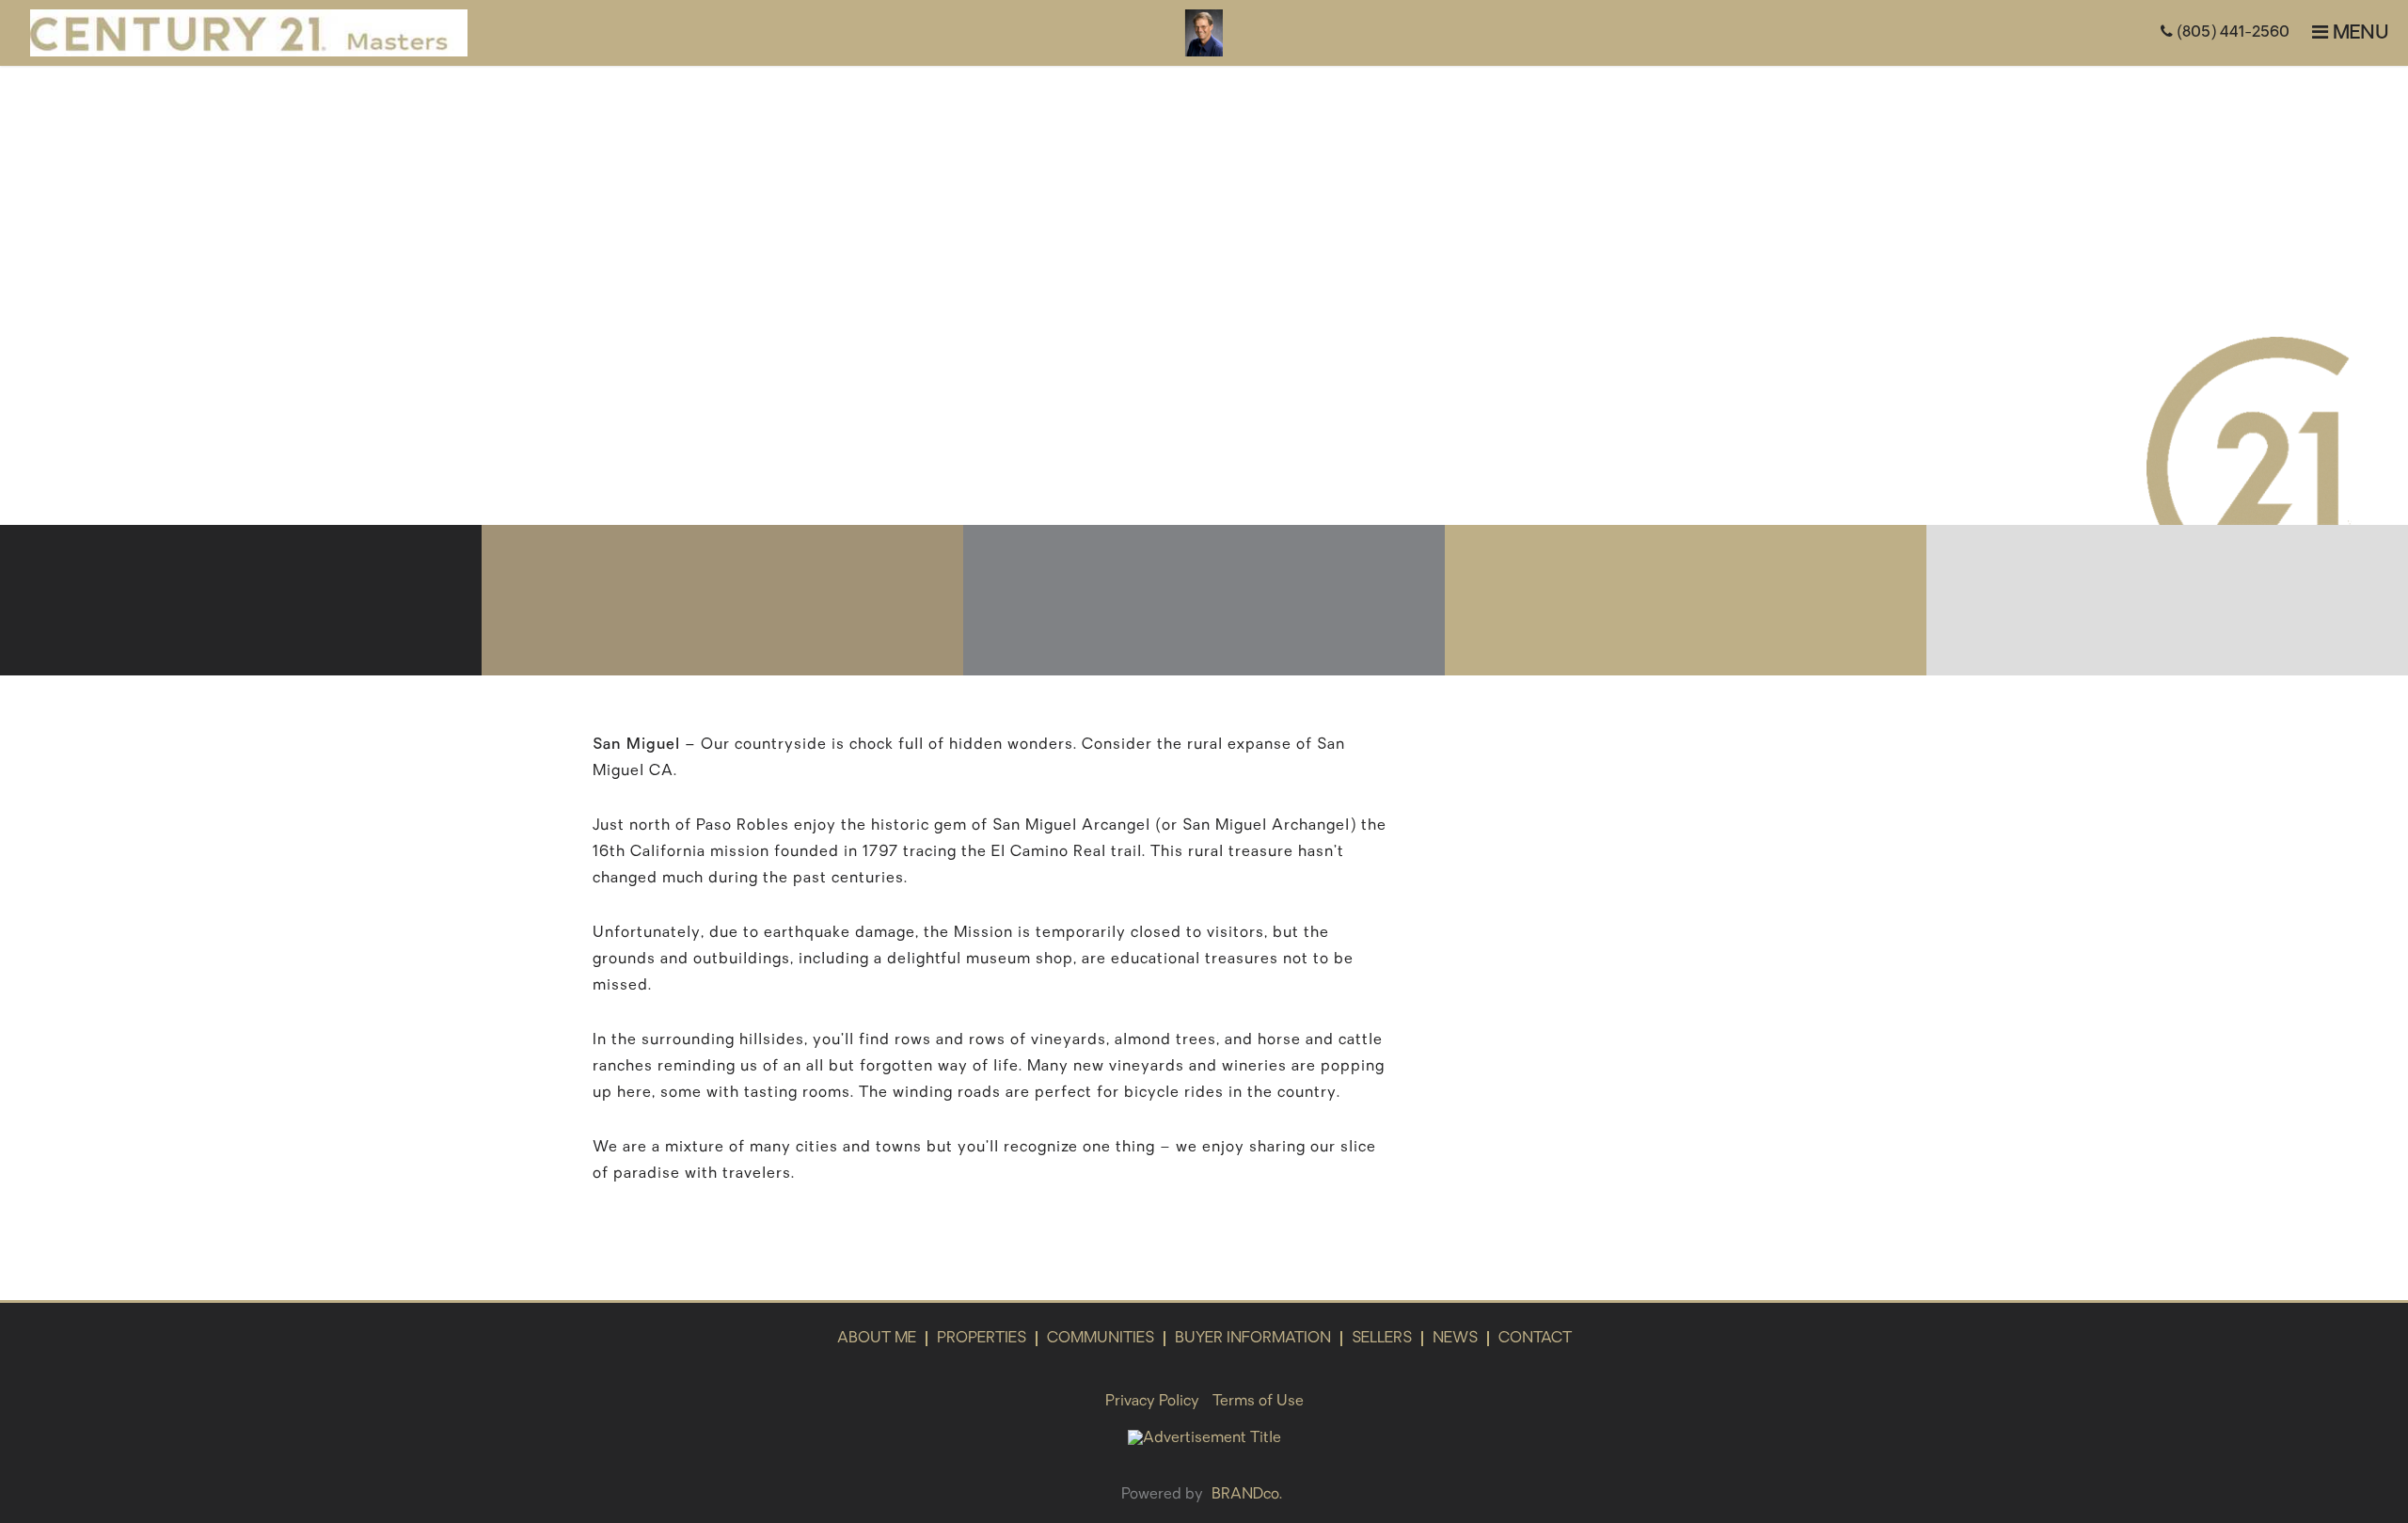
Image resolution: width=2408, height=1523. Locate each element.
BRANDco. (1247, 1495)
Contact (1535, 1339)
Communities (1101, 1339)
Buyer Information (1253, 1339)
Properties (982, 1339)
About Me (877, 1339)
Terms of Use (1258, 1402)
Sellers (1382, 1339)
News (1455, 1339)
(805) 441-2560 (2231, 33)
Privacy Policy (1152, 1402)
